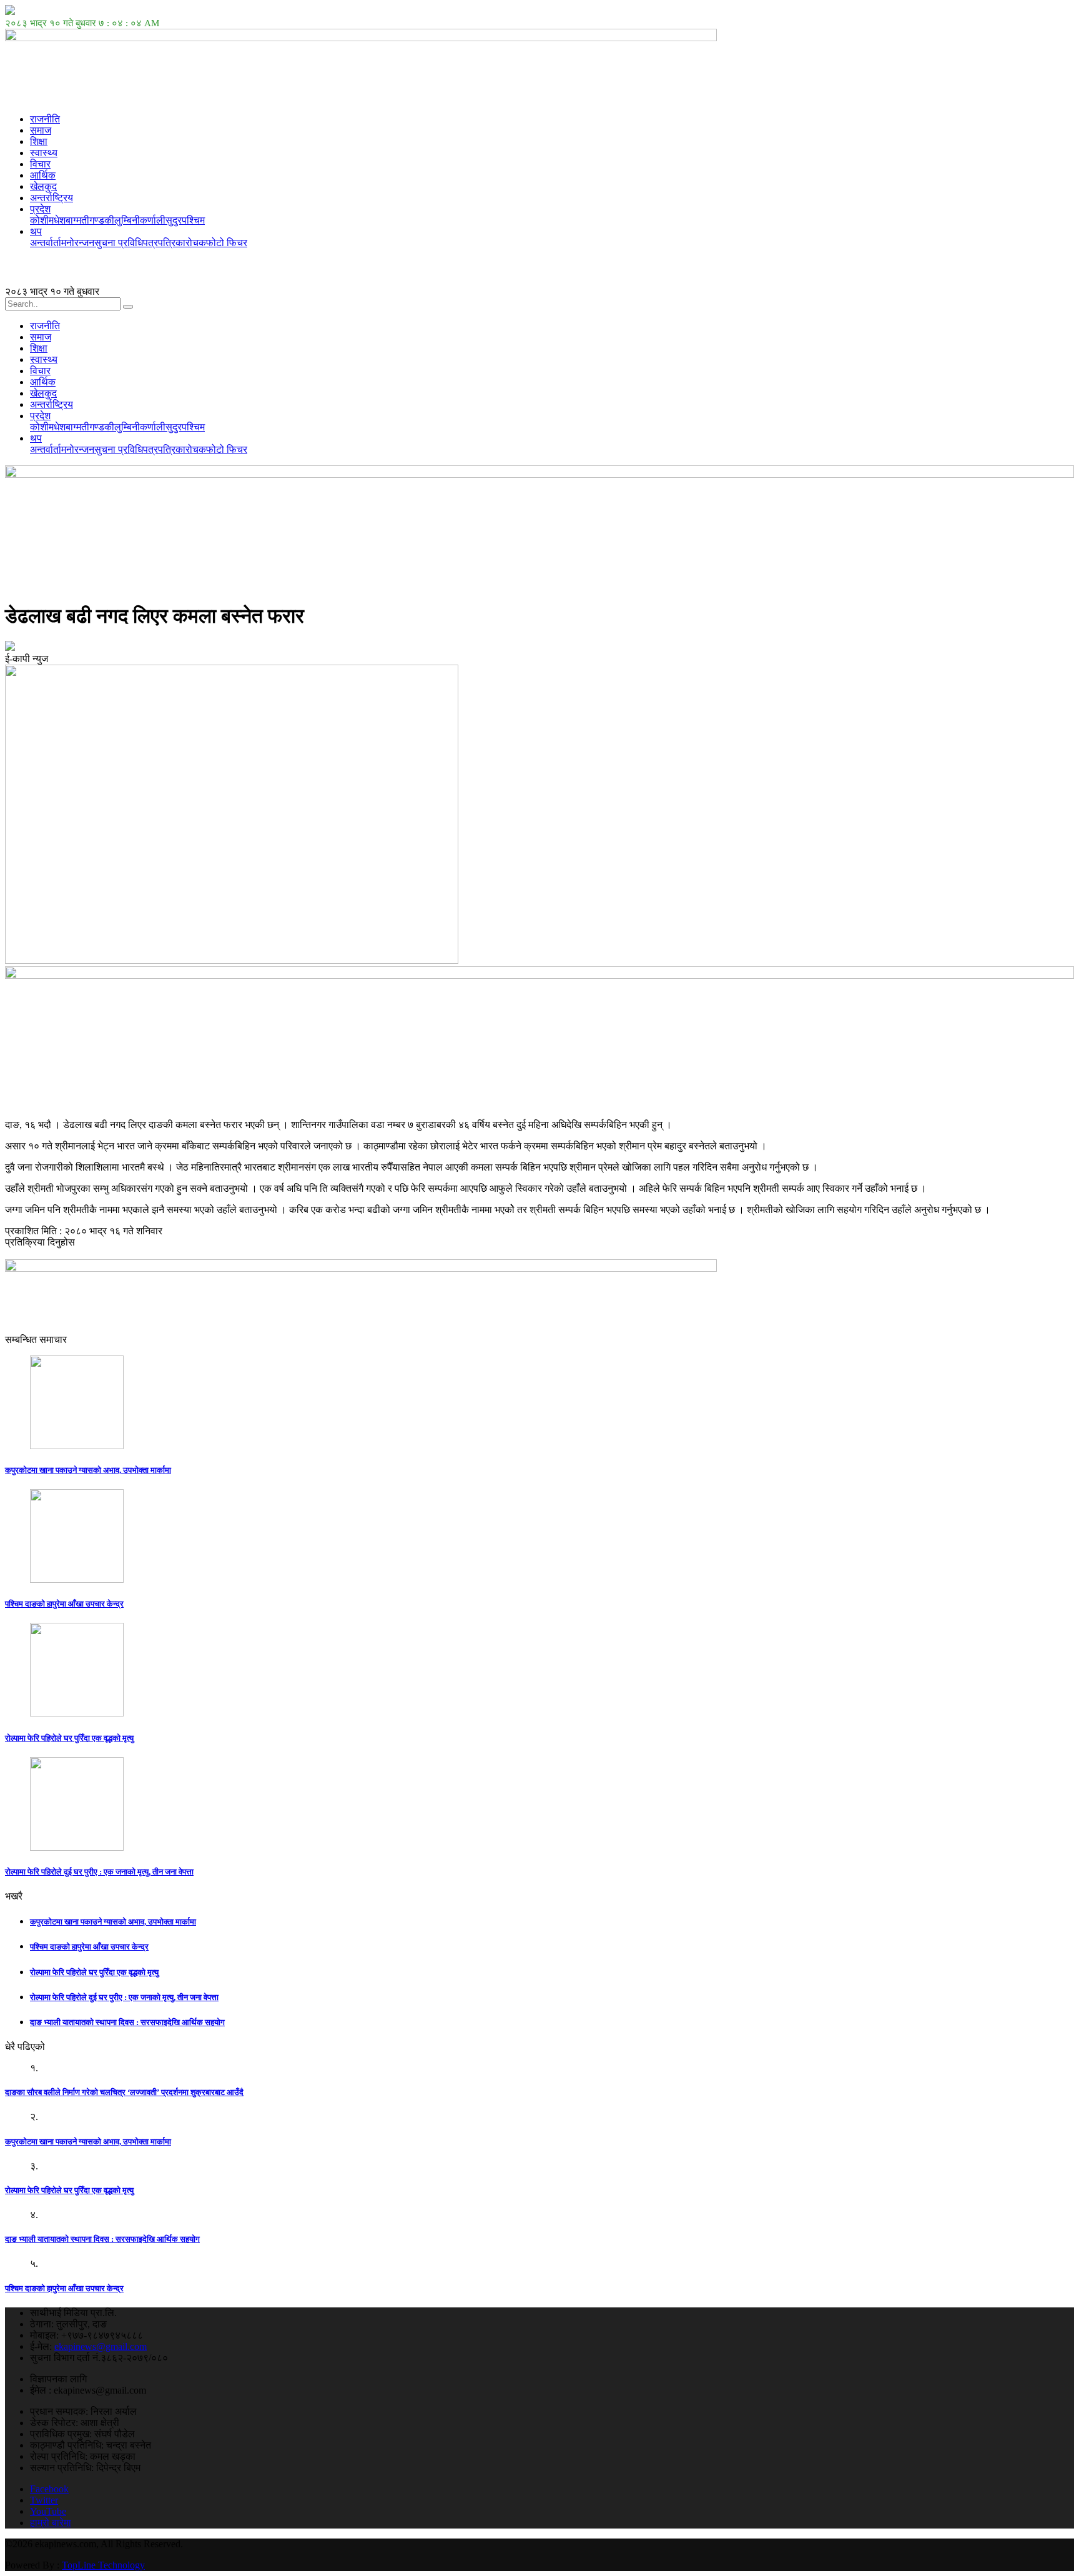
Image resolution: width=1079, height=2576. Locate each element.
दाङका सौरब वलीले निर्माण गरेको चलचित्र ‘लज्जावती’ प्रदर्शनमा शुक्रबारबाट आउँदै (124, 2092)
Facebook (49, 2489)
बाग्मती (77, 220)
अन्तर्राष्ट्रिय (52, 198)
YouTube (48, 2511)
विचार (40, 164)
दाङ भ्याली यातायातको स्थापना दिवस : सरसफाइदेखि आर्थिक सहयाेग (127, 2022)
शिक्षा (39, 141)
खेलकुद (43, 186)
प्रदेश (40, 209)
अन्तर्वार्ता (46, 243)
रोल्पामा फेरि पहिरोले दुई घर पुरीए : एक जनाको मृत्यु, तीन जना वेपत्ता (99, 1872)
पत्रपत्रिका (164, 243)
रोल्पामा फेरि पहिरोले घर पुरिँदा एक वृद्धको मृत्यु (69, 1738)
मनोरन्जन (78, 243)
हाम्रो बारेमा (51, 2523)
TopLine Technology (103, 2565)
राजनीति (45, 119)
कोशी (39, 220)
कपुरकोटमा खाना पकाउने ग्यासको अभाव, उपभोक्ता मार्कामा (88, 1470)
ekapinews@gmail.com (101, 2346)
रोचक (196, 243)
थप (36, 231)
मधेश (57, 220)
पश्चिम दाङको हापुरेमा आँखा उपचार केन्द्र (64, 1604)
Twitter (44, 2500)
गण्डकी (102, 220)
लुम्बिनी (127, 220)
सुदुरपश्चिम (185, 220)
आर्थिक (43, 175)
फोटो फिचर (227, 243)
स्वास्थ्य (44, 153)
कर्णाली (153, 220)
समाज (41, 130)
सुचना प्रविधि (119, 243)
